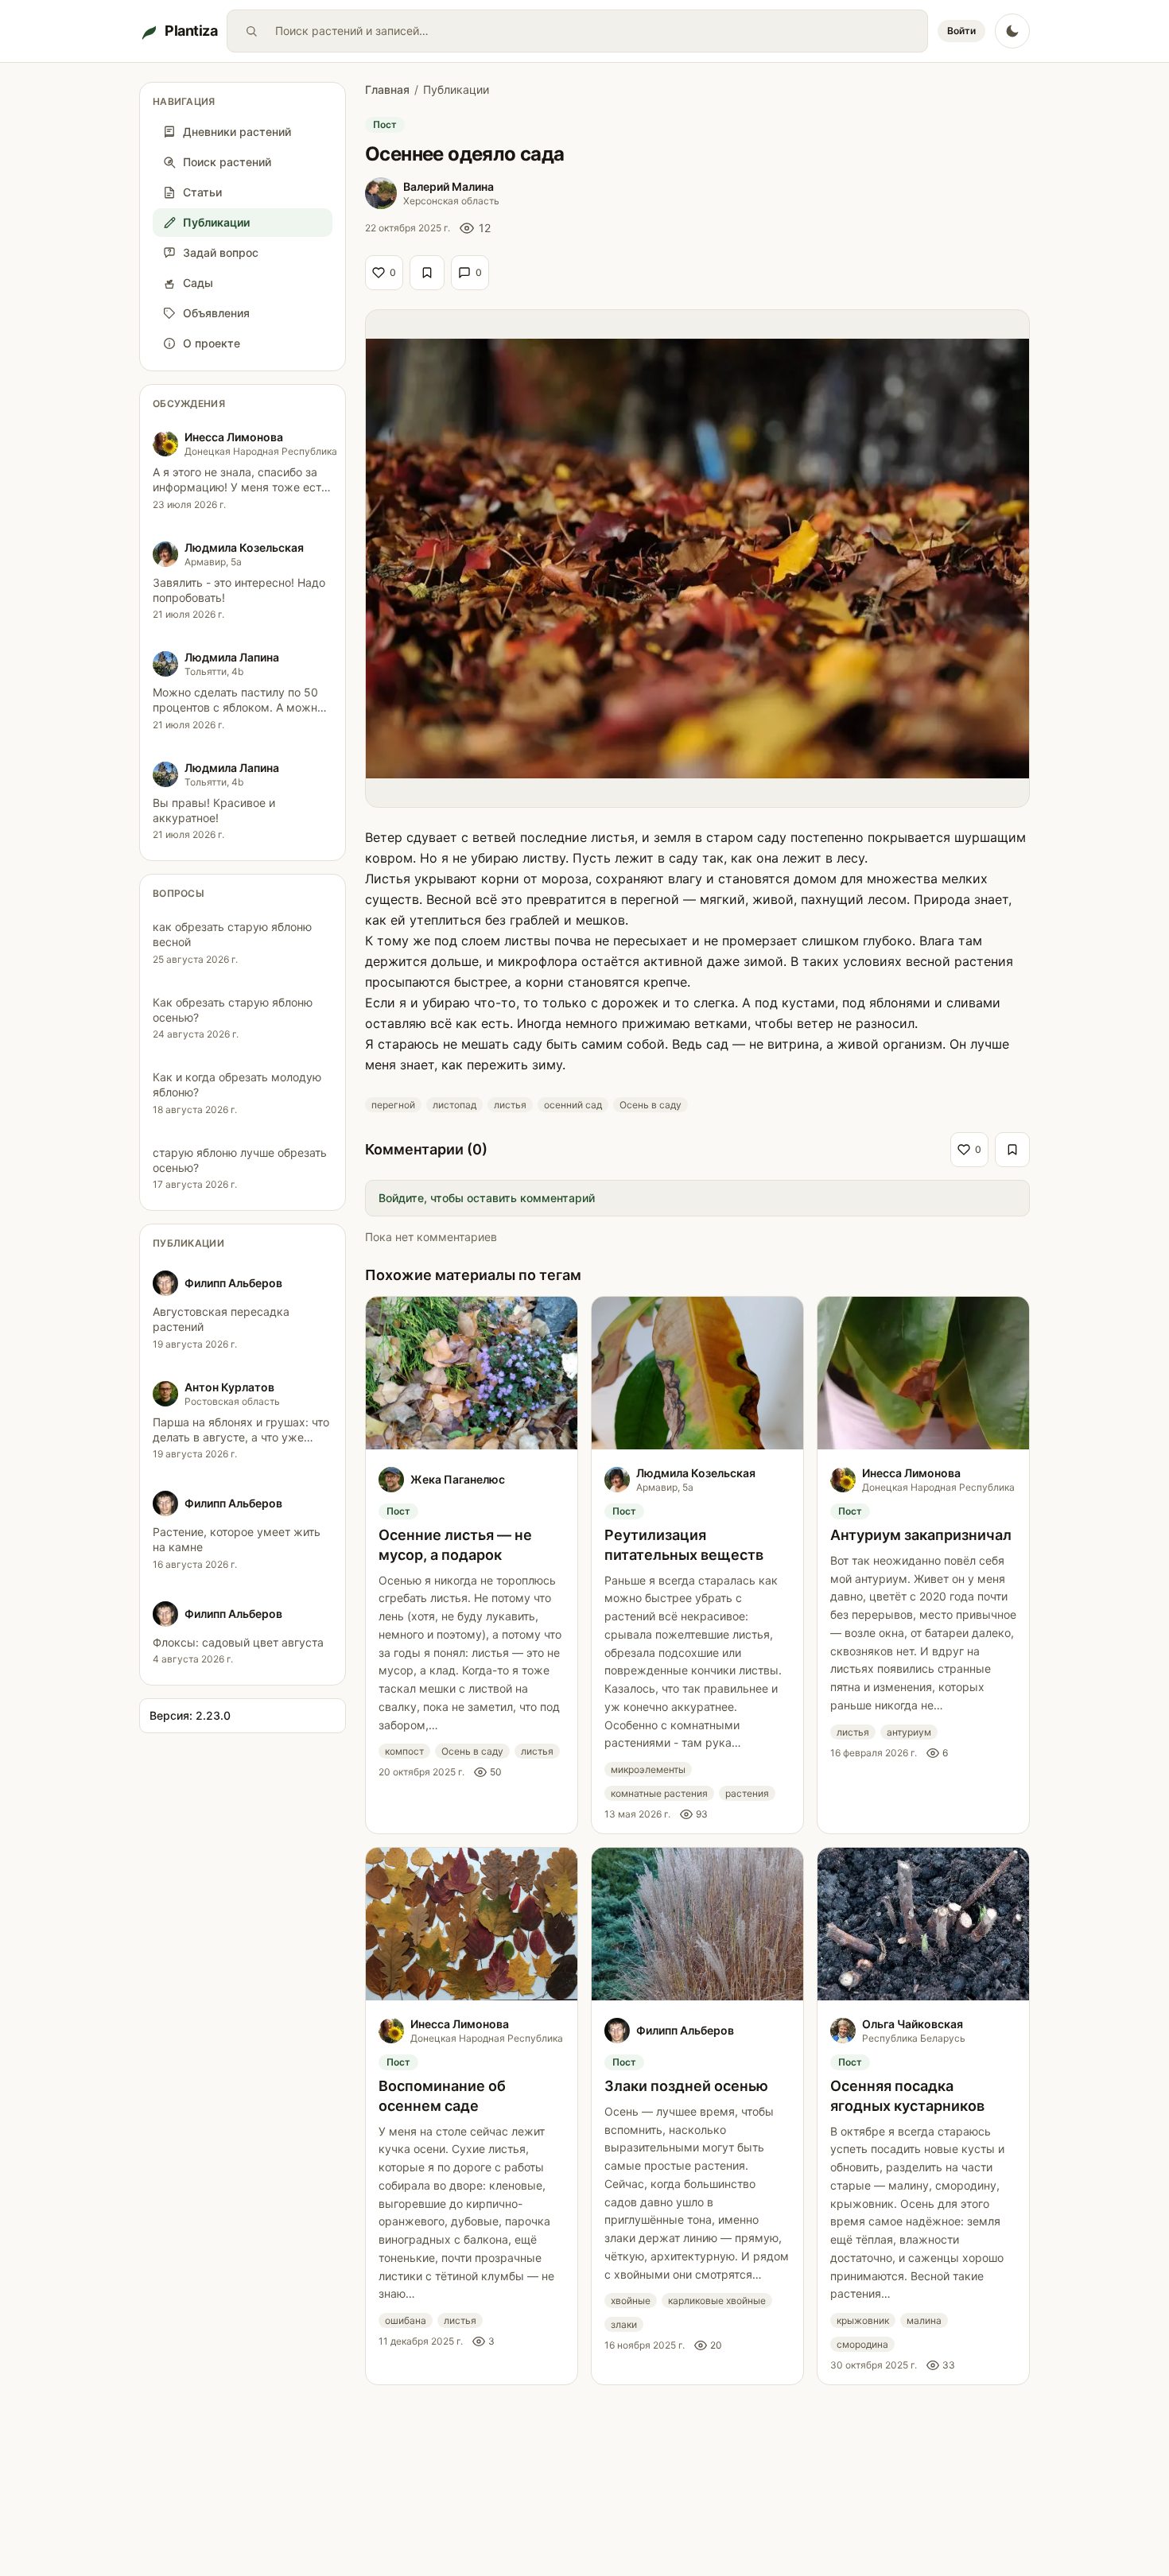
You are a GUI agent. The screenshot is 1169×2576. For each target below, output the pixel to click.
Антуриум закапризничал (921, 1535)
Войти (961, 31)
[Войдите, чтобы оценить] (427, 273)
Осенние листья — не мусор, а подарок (455, 1545)
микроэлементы (648, 1769)
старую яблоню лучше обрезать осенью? (240, 1160)
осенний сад (573, 1105)
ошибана (406, 2320)
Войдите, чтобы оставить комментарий (487, 1198)
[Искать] (251, 31)
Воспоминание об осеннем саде (442, 2096)
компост (404, 1751)
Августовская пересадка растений (221, 1319)
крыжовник (863, 2320)
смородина (862, 2344)
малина (924, 2320)
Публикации (188, 1243)
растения (747, 1793)
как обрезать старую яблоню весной (232, 934)
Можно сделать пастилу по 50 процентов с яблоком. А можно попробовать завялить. (238, 708)
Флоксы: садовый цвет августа (238, 1642)
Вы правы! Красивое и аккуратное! (214, 810)
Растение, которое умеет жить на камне (237, 1539)
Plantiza (191, 31)
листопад (454, 1105)
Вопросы (179, 893)
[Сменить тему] (1012, 31)
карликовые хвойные (717, 2301)
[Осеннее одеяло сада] (697, 559)
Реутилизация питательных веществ (684, 1545)
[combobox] (598, 31)
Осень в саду (651, 1105)
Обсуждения (189, 403)
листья (510, 1105)
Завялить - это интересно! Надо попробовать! (239, 590)
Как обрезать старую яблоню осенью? (233, 1010)
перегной (393, 1105)
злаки (624, 2324)
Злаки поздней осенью (686, 2086)
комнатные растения (659, 1793)
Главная (387, 89)
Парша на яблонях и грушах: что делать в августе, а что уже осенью (241, 1437)
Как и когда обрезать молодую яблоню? (237, 1084)
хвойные (631, 2301)
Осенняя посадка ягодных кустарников (907, 2096)
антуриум (909, 1732)
